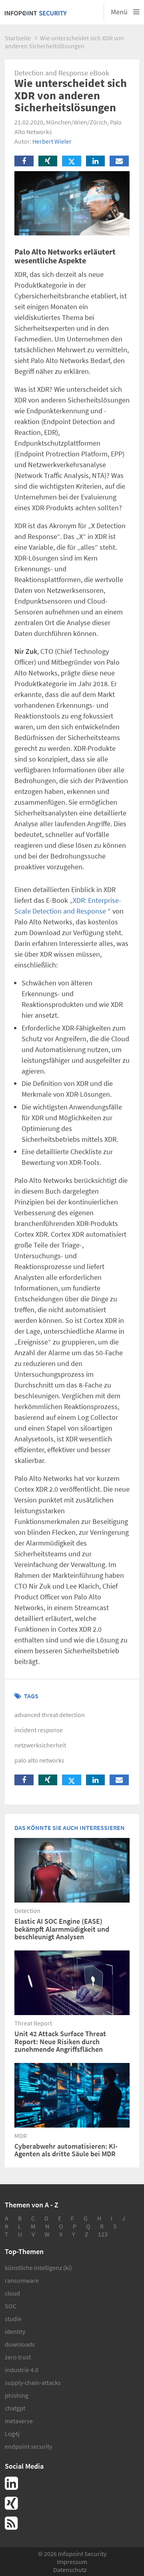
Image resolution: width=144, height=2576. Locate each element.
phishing (17, 2395)
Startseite (18, 38)
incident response (39, 1730)
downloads (20, 2344)
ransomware (22, 2280)
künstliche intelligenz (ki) (38, 2268)
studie (13, 2319)
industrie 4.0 (22, 2370)
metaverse (19, 2421)
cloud (12, 2293)
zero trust (18, 2357)
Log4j (12, 2434)
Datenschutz (70, 2570)
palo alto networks (39, 1760)
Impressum (72, 2562)
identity (15, 2331)
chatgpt (15, 2408)
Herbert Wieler (52, 141)
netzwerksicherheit (40, 1745)
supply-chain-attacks (33, 2383)
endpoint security (28, 2446)
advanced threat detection (50, 1715)
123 (103, 2234)
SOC (11, 2306)
